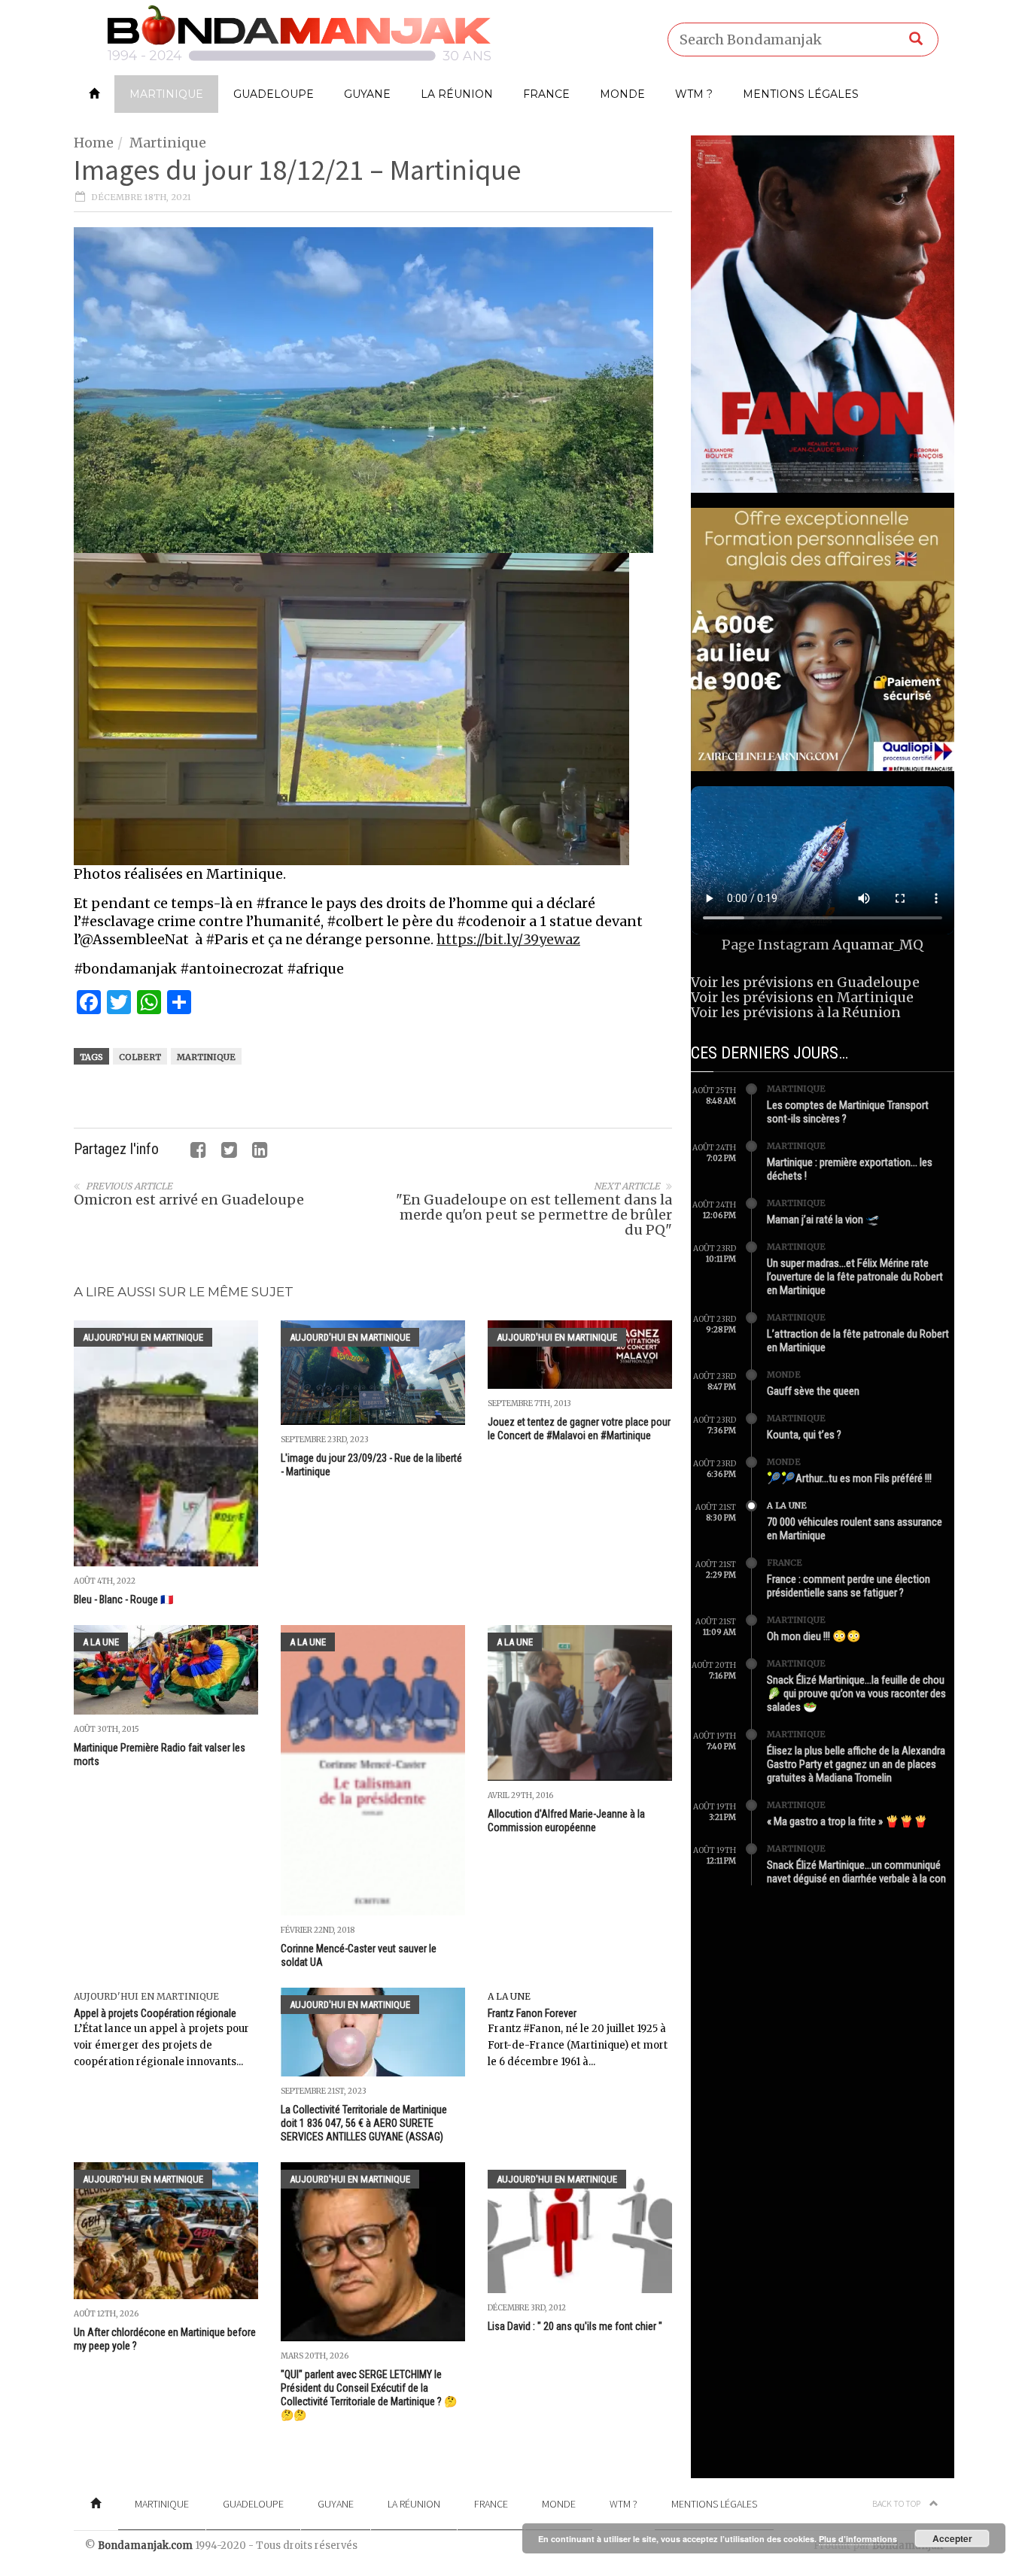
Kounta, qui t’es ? (804, 1435)
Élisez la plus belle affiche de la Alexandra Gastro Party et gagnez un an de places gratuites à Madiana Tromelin (856, 1764)
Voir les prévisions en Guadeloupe (805, 982)
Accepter (952, 2538)
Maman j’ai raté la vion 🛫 (823, 1220)
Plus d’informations (858, 2539)
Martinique (166, 94)
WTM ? (694, 94)
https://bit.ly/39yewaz (508, 939)
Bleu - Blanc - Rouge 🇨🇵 (123, 1599)
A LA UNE (101, 1642)
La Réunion (457, 94)
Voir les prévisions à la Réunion (796, 1012)
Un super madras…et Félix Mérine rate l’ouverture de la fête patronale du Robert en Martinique (855, 1277)
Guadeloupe (274, 94)
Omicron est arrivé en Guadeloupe (189, 1200)
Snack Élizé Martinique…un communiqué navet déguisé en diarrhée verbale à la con (856, 1872)
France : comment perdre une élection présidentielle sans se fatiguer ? (849, 1586)
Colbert (140, 1057)
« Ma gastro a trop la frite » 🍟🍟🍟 (847, 1821)
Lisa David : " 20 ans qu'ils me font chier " (575, 2326)
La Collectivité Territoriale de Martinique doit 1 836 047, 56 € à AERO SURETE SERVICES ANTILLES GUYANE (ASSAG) (364, 2123)
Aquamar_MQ (878, 945)
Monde (622, 94)
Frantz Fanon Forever (532, 2013)
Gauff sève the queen (813, 1391)
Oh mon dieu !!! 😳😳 (814, 1636)
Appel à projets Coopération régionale (155, 2013)
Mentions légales (801, 94)
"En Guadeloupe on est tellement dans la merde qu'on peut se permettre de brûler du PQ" (534, 1215)
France (546, 94)
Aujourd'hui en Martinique (143, 1337)
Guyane (367, 94)
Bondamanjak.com (145, 2546)
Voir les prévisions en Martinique (802, 997)
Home (94, 143)
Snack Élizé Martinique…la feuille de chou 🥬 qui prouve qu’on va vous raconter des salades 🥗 (856, 1694)
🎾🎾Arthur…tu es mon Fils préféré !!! (849, 1478)
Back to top (897, 2503)
